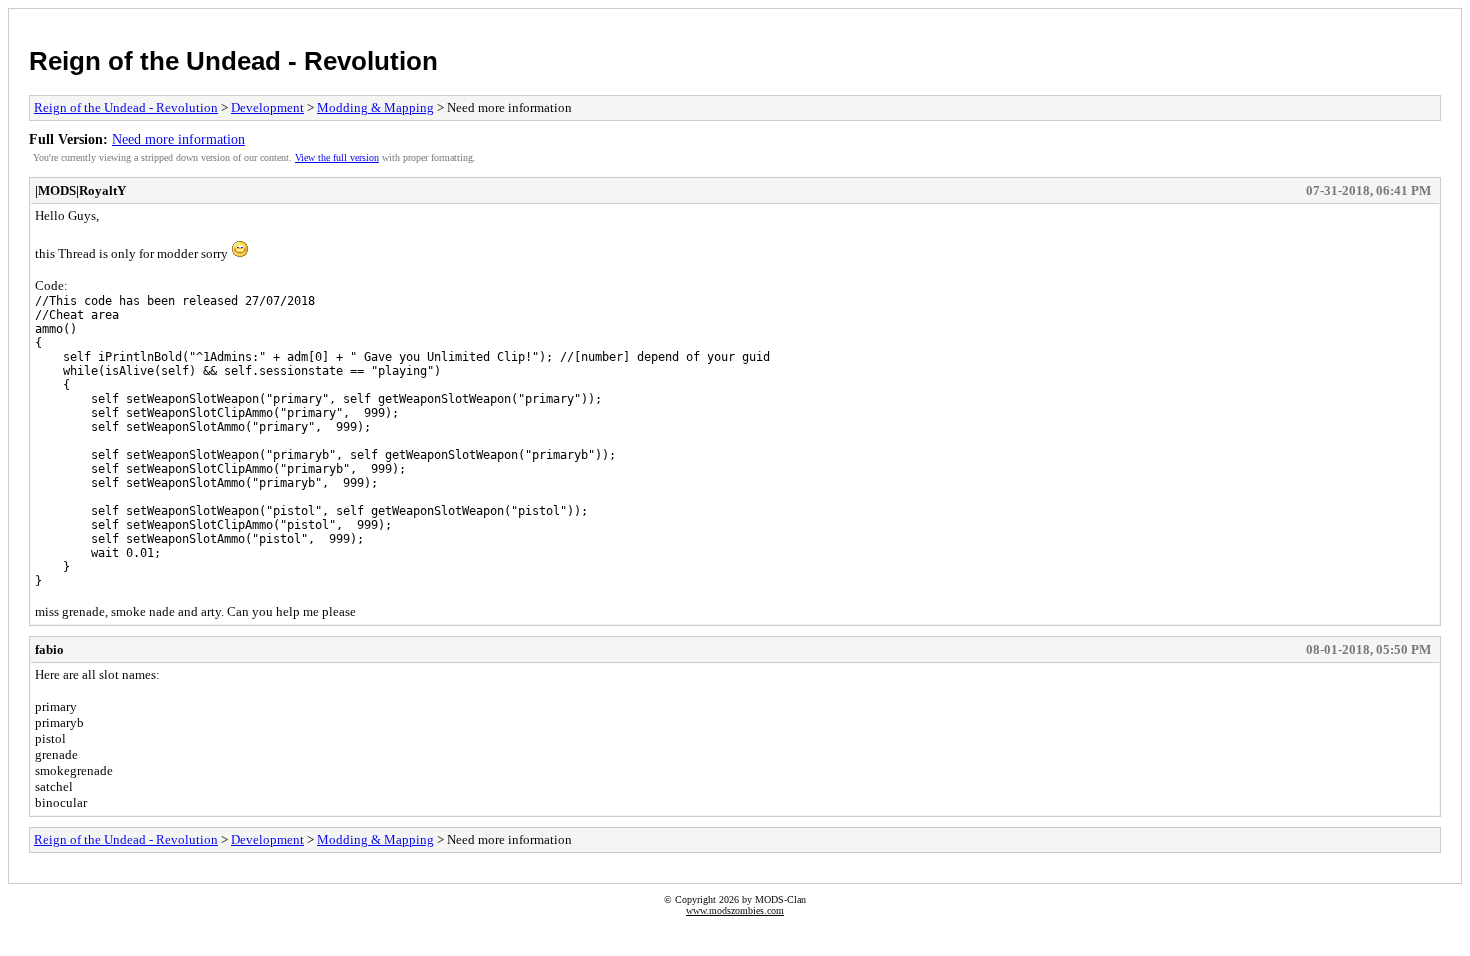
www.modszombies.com (735, 910)
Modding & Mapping (375, 107)
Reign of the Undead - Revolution (233, 61)
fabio (49, 649)
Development (267, 107)
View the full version (337, 157)
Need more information (178, 139)
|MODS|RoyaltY (80, 190)
